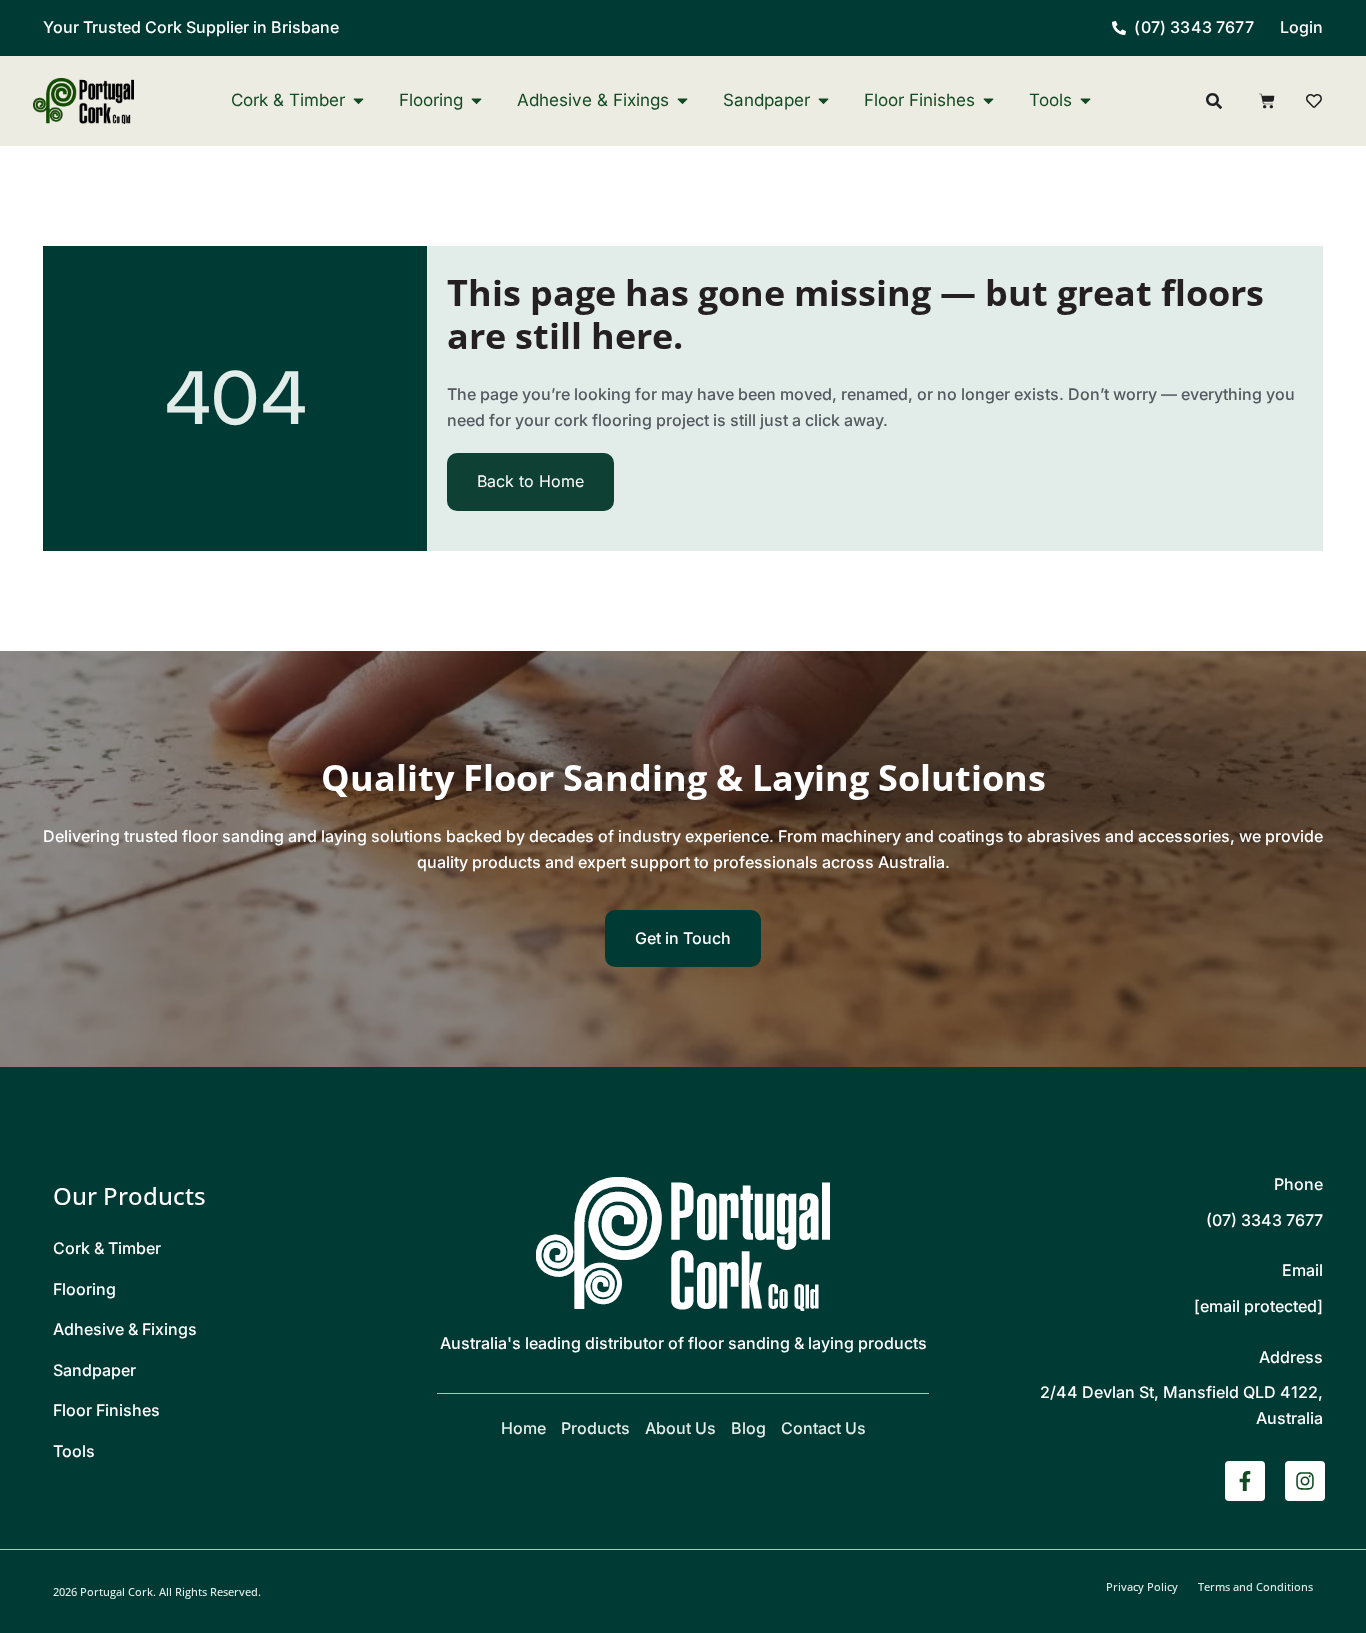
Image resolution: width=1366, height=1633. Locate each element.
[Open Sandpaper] (823, 100)
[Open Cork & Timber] (358, 100)
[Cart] (1267, 101)
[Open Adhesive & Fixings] (682, 100)
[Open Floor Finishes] (988, 100)
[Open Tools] (1085, 100)
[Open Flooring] (476, 100)
